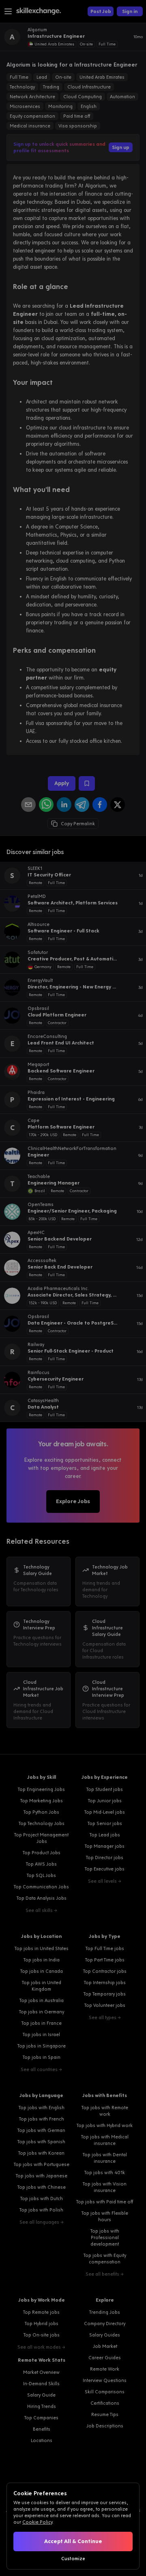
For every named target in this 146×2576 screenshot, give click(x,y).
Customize (73, 2559)
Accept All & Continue (73, 2541)
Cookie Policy (37, 2522)
